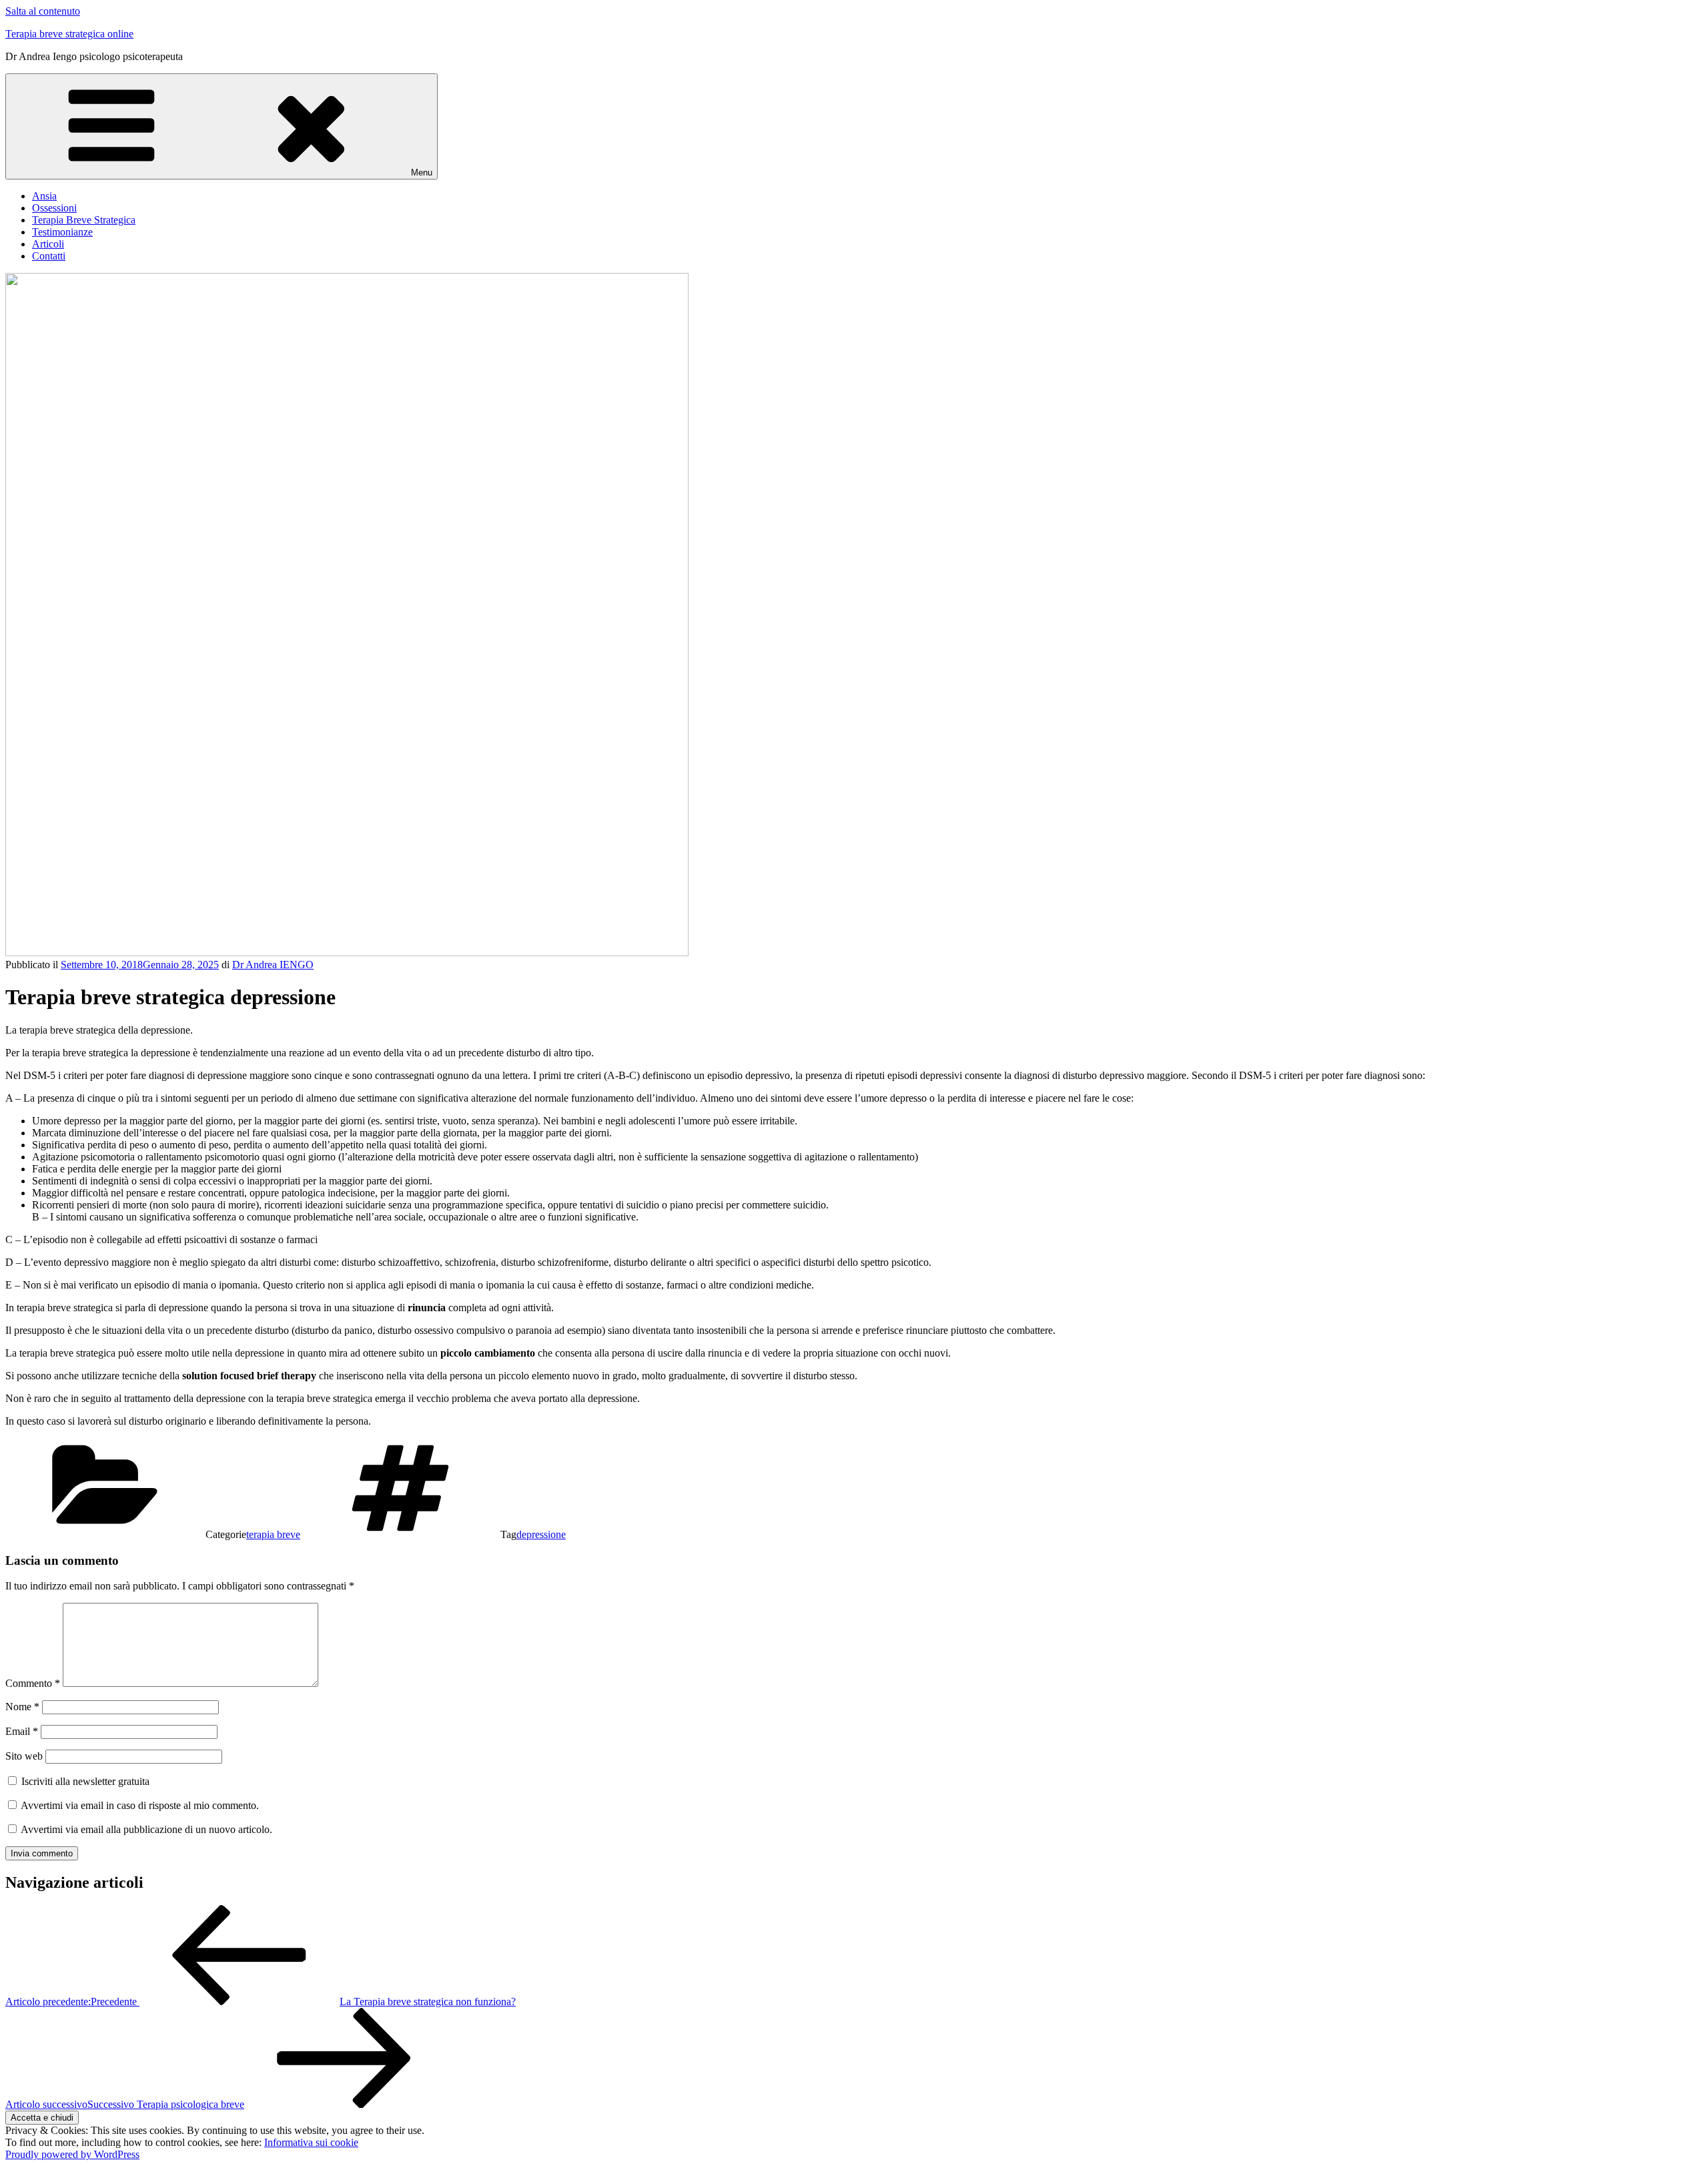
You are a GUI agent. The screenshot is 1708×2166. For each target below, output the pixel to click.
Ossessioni (54, 208)
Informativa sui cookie (311, 2142)
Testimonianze (62, 232)
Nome (22, 1707)
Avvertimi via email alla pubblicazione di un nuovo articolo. (146, 1829)
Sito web (24, 1756)
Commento (33, 1683)
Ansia (44, 196)
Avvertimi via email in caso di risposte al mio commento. (140, 1805)
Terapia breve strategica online (69, 34)
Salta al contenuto (43, 11)
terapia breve (273, 1534)
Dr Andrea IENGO (273, 965)
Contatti (49, 256)
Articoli (48, 244)
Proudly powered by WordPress (72, 2154)
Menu (422, 172)
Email (22, 1731)
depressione (541, 1534)
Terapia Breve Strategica (84, 220)
